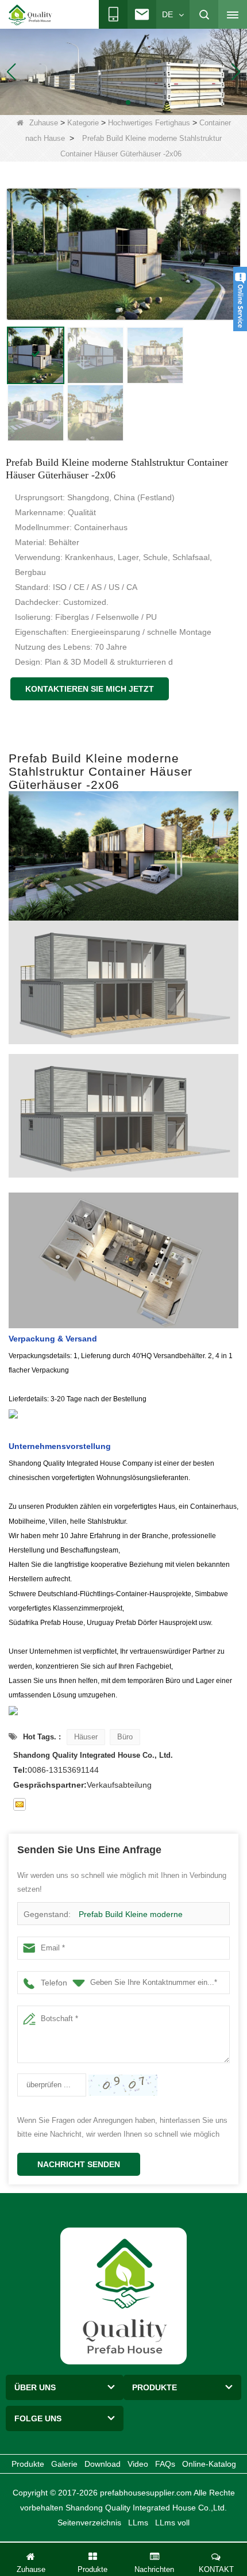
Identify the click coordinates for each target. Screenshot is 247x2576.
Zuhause (44, 123)
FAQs (165, 2464)
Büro (125, 1737)
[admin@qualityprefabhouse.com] (20, 1804)
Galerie (64, 2464)
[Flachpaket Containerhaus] (123, 71)
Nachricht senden (79, 2164)
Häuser (86, 1737)
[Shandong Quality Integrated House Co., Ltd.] (30, 15)
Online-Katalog (209, 2464)
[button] (110, 102)
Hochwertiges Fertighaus (149, 123)
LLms (138, 2523)
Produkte (28, 2464)
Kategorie (83, 123)
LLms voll (172, 2523)
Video (138, 2464)
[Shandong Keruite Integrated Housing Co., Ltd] (123, 2295)
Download (103, 2464)
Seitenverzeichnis (89, 2523)
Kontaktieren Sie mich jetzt (90, 689)
